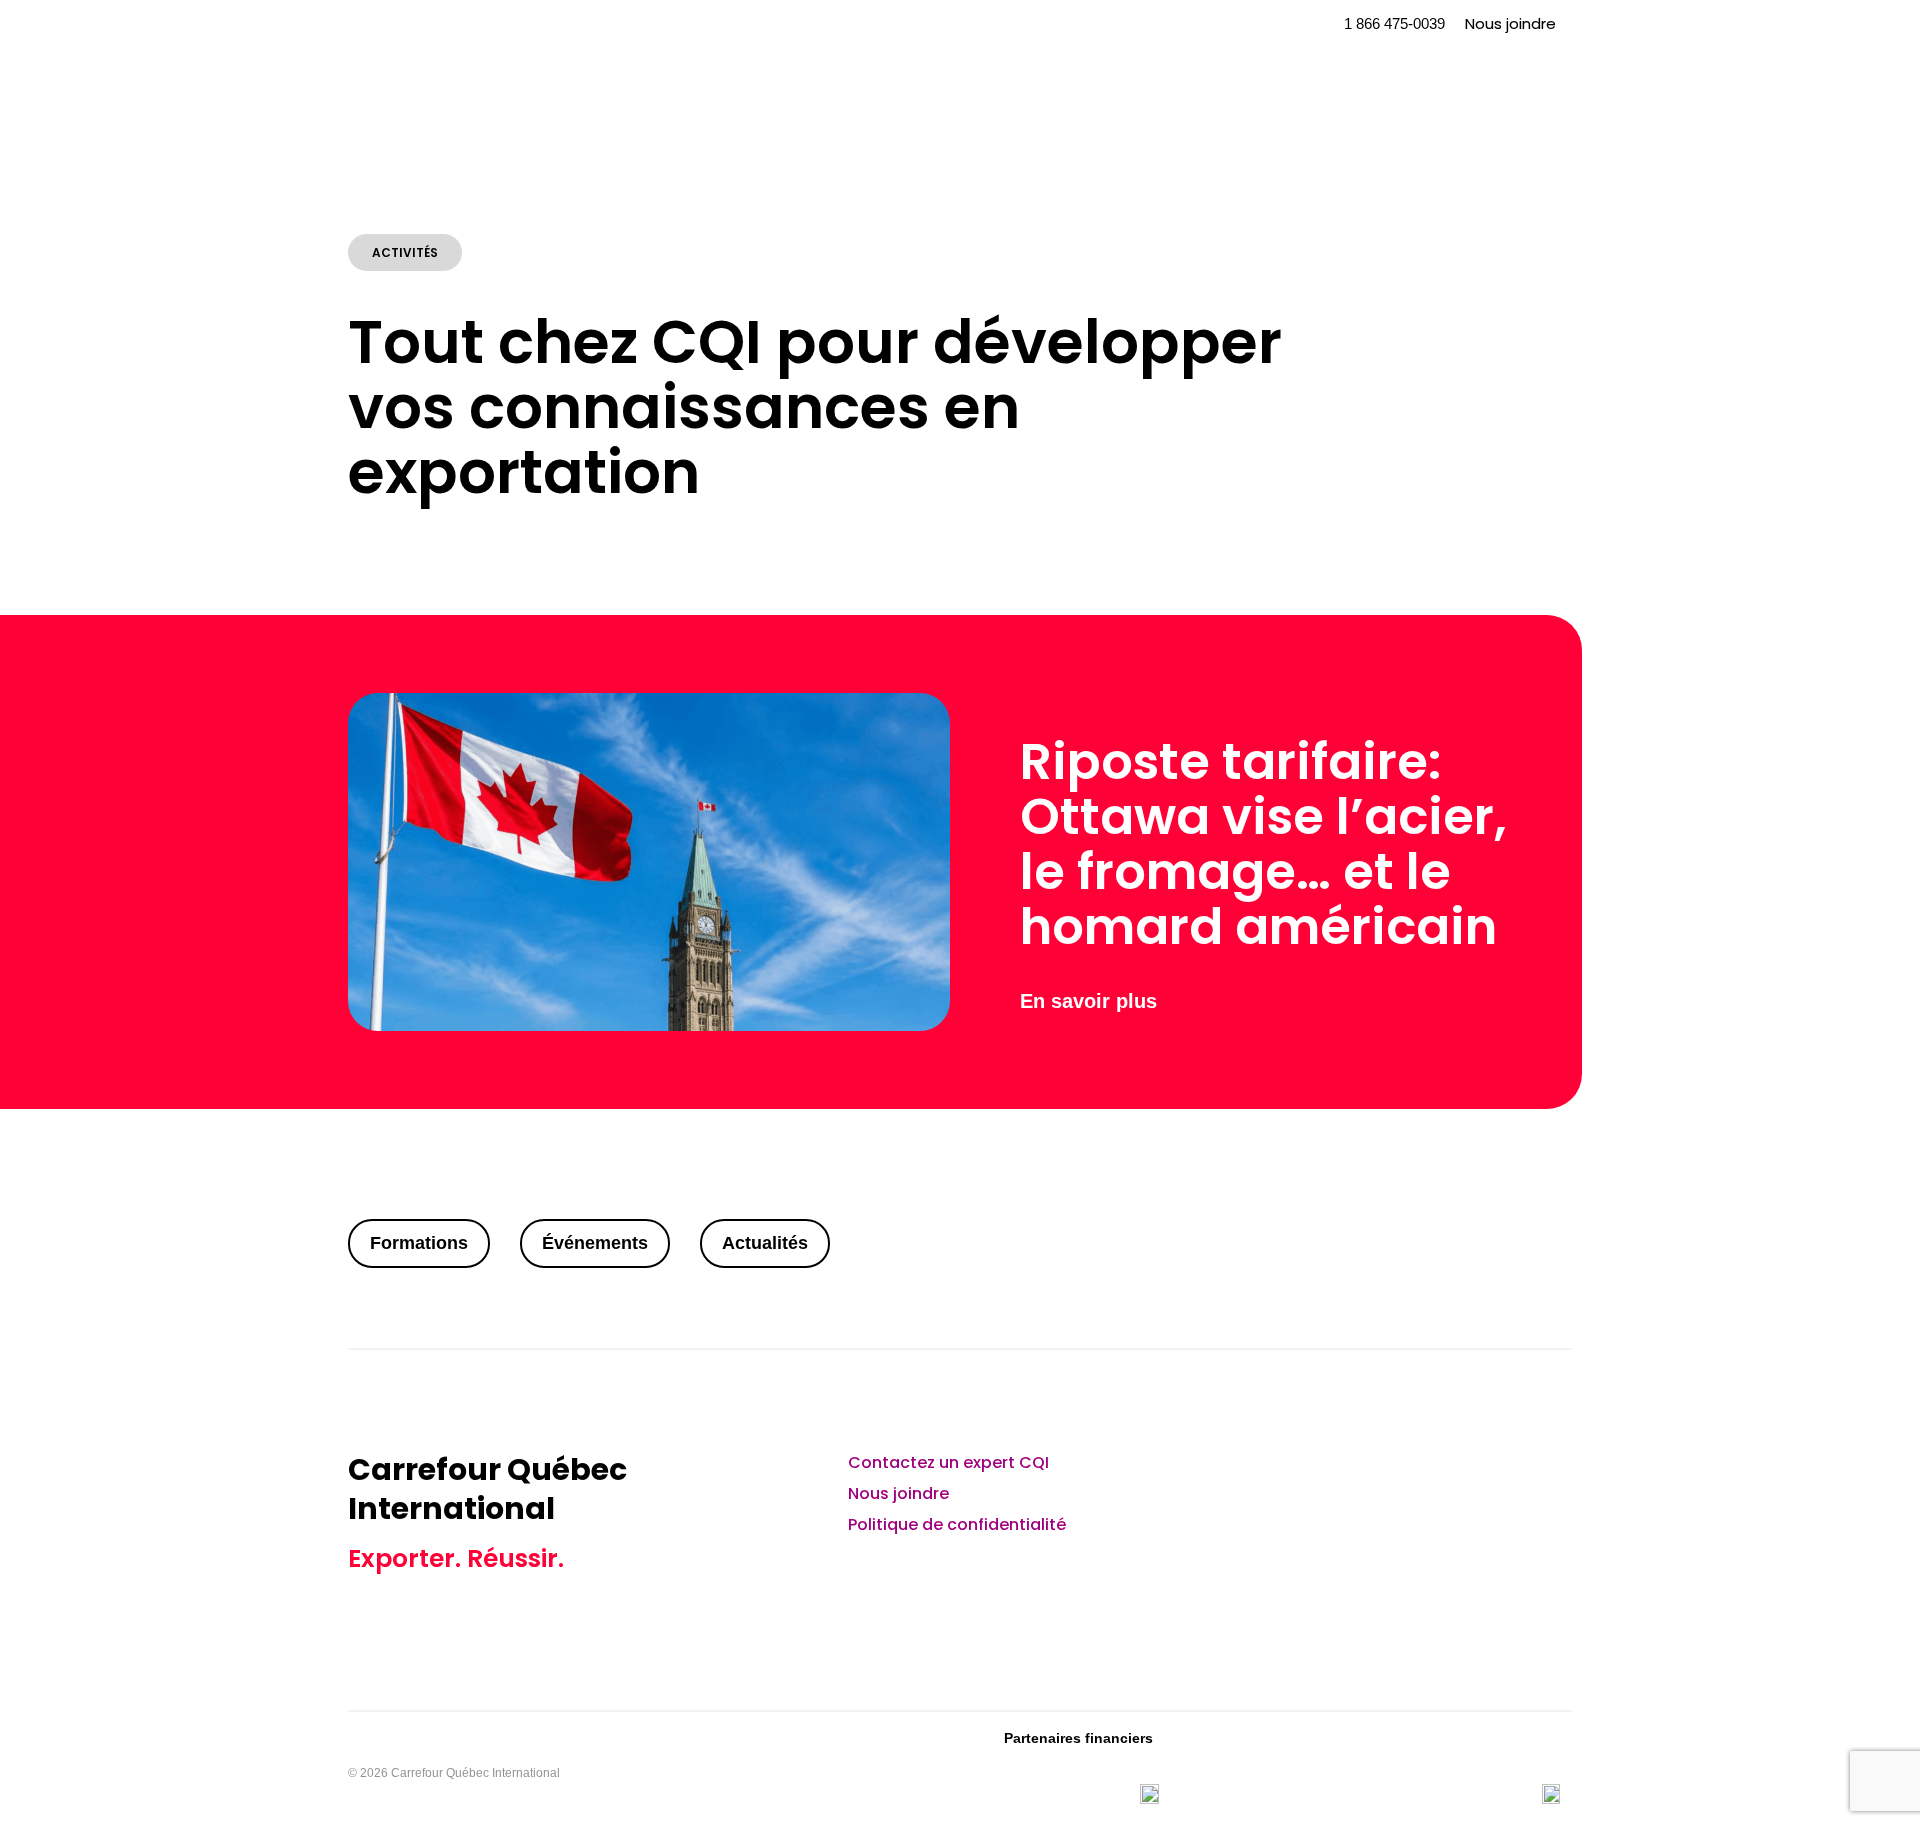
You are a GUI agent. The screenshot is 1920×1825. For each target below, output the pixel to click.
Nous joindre (1510, 23)
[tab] (419, 1243)
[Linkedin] (1388, 1475)
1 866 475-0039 (1394, 23)
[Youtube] (1441, 1475)
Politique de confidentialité (957, 1524)
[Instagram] (1547, 1475)
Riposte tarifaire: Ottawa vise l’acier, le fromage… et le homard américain (1263, 844)
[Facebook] (1494, 1475)
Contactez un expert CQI (948, 1462)
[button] (1275, 24)
